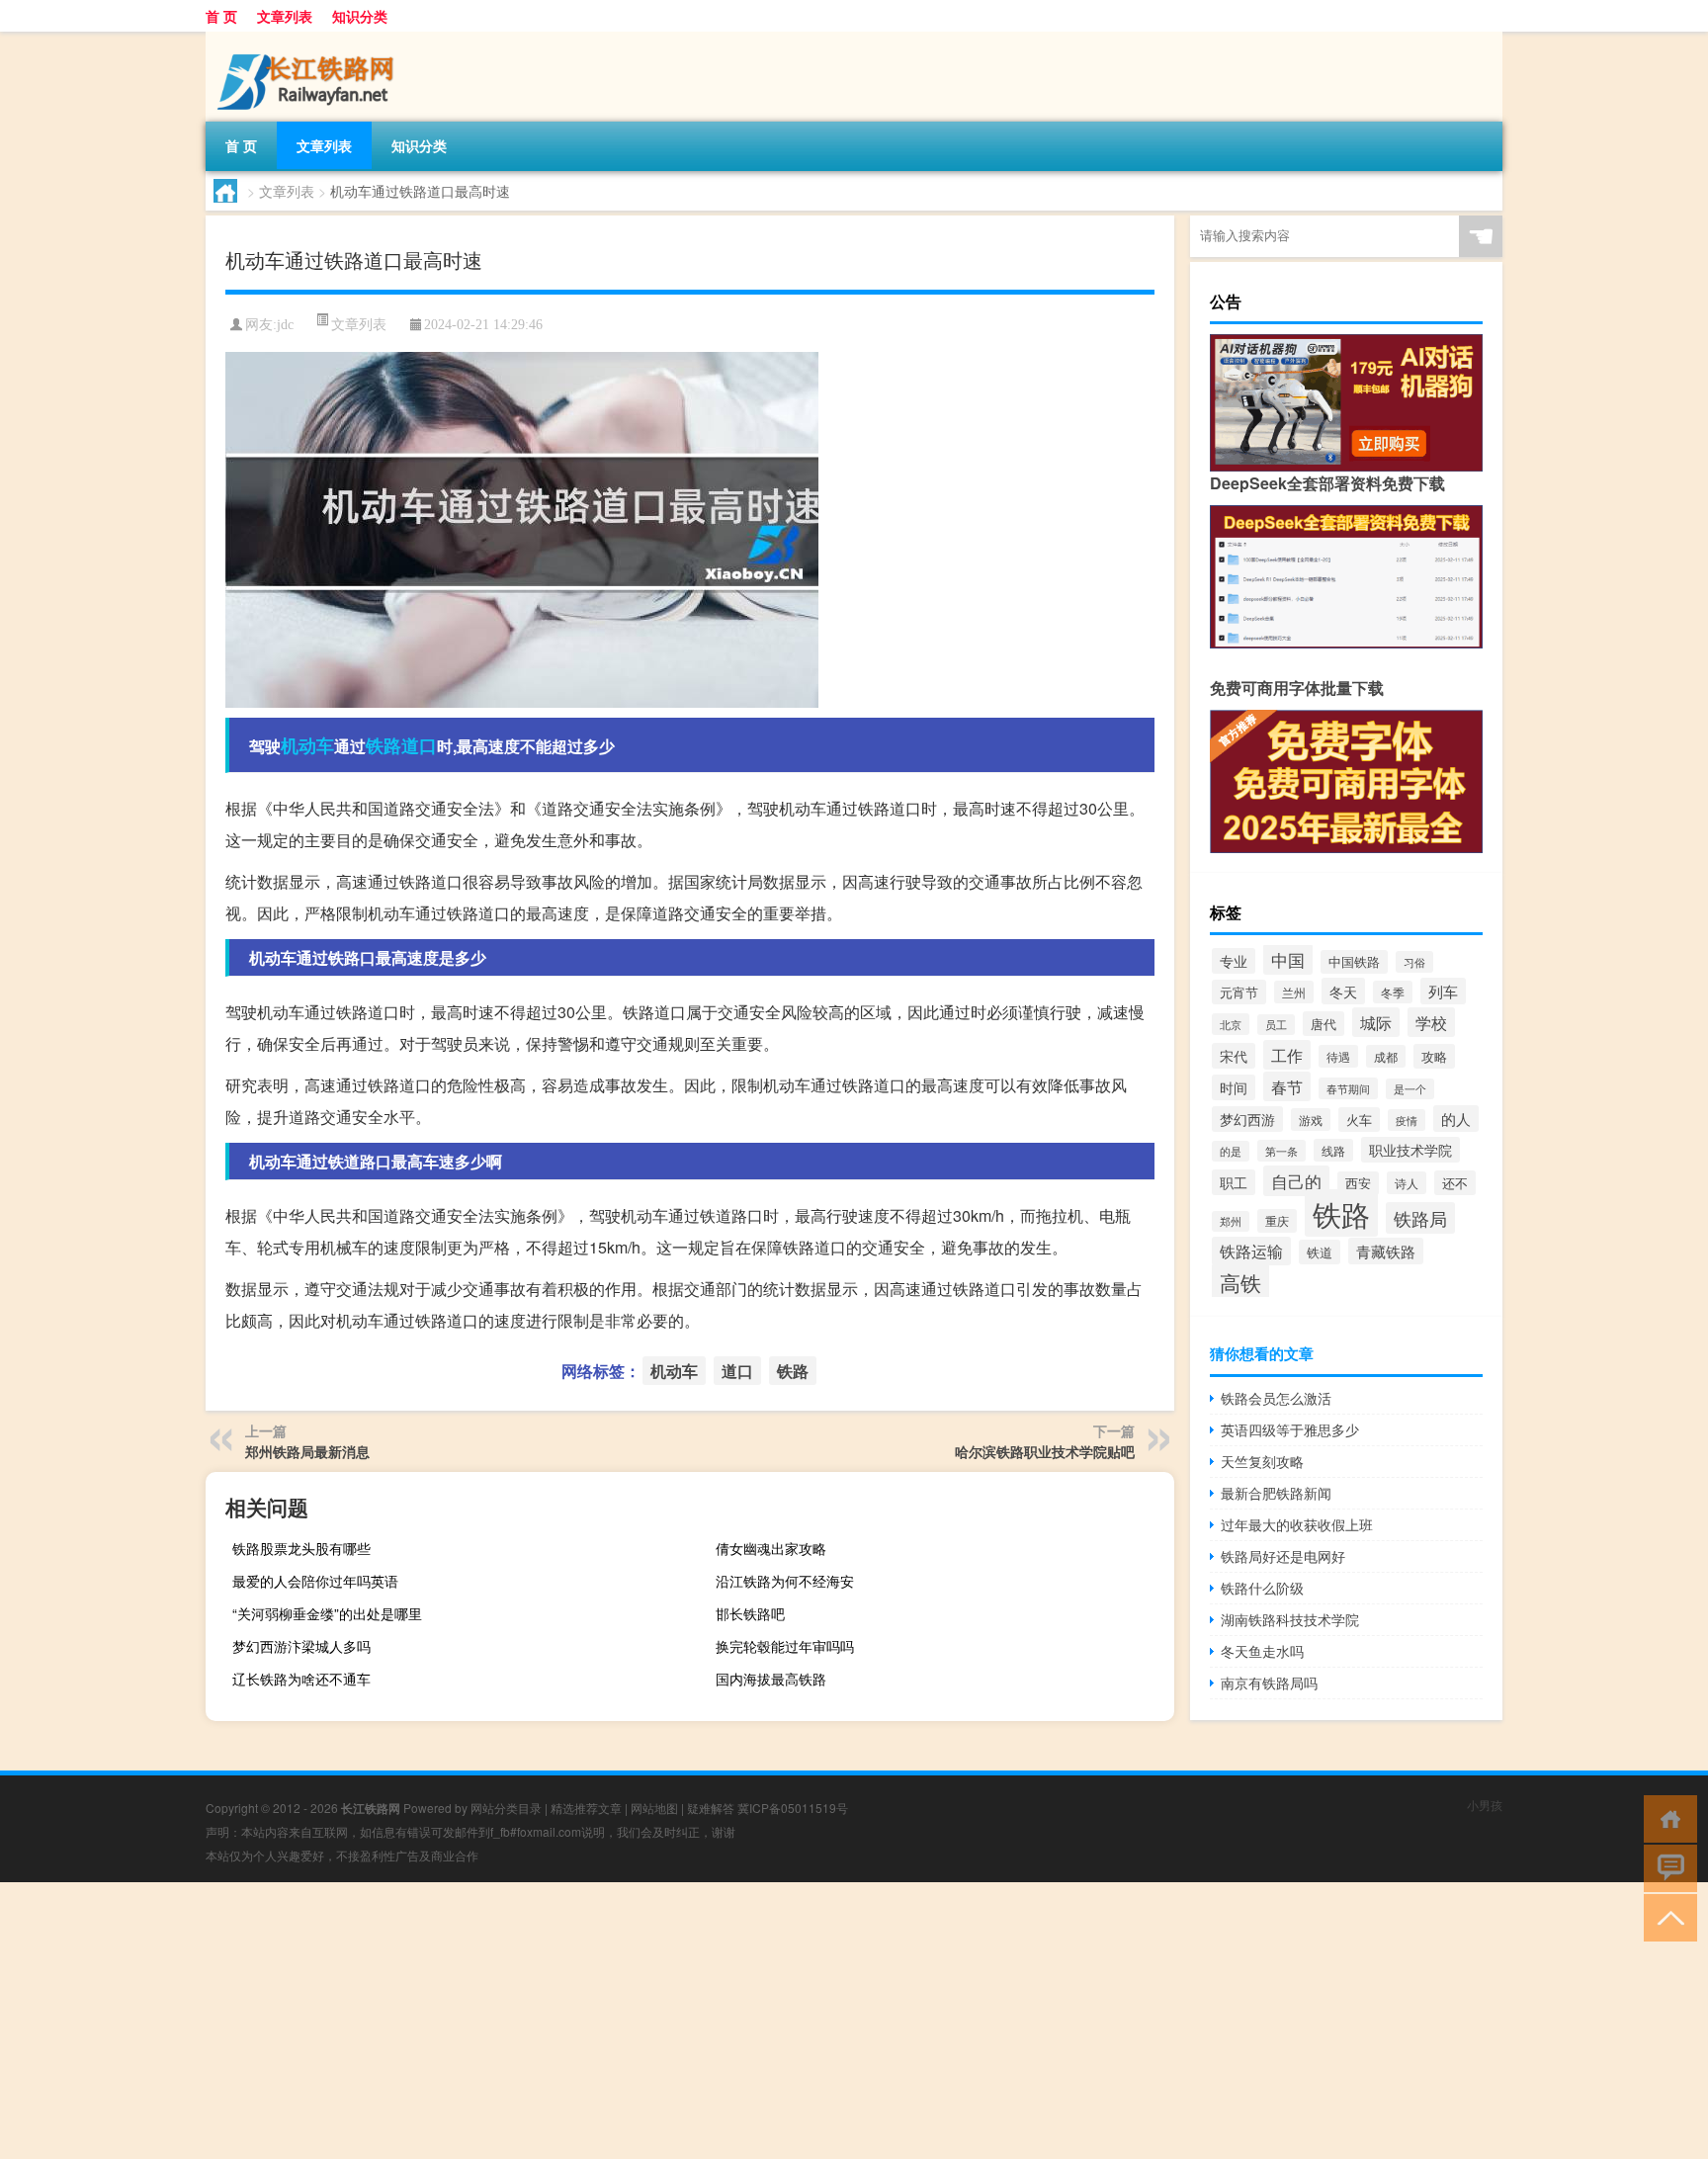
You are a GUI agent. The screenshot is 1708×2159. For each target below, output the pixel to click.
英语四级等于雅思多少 (1290, 1429)
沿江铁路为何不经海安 (785, 1581)
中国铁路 (1354, 962)
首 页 (221, 16)
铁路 (384, 745)
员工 (1276, 1025)
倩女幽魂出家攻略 (771, 1548)
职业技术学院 (1410, 1150)
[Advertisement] (593, 2021)
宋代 (1234, 1056)
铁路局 (1420, 1218)
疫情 (1407, 1120)
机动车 (307, 745)
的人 (1456, 1119)
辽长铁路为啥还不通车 (301, 1679)
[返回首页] (1666, 1817)
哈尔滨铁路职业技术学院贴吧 (1045, 1451)
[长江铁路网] (309, 39)
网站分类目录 (506, 1808)
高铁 (1240, 1282)
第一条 (1281, 1151)
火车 (1359, 1120)
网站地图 (654, 1808)
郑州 (1231, 1221)
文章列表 (285, 16)
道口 (419, 745)
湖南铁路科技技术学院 (1290, 1619)
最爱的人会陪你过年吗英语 (315, 1581)
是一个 (1410, 1089)
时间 (1234, 1087)
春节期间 (1348, 1088)
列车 (1443, 991)
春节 (1287, 1086)
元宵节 (1239, 992)
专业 (1234, 961)
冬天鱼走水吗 (1262, 1651)
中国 (1288, 959)
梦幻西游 (1247, 1119)
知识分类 (360, 16)
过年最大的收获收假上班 (1297, 1524)
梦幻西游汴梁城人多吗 (301, 1646)
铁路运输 (1251, 1251)
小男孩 (1485, 1805)
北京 (1231, 1024)
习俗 (1414, 962)
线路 (1333, 1150)
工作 (1287, 1055)
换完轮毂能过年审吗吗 (785, 1646)
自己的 (1296, 1181)
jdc (285, 325)
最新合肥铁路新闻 (1276, 1493)
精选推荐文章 (586, 1808)
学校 (1431, 1022)
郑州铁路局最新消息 (307, 1451)
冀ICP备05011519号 (793, 1808)
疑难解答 (711, 1808)
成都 (1386, 1056)
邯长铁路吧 (750, 1613)
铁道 (1320, 1252)
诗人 (1407, 1183)
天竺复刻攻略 (1262, 1461)
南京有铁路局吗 (1269, 1683)
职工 (1234, 1182)
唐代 (1324, 1024)
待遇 (1338, 1056)
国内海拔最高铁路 (771, 1679)
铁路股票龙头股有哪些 (301, 1548)
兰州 (1294, 992)
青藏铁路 (1386, 1251)
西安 (1358, 1183)
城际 (1376, 1022)
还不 (1455, 1183)
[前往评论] (1666, 1867)
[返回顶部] (1666, 1916)
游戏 (1311, 1120)
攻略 (1434, 1056)
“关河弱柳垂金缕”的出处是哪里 (327, 1613)
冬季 (1393, 992)
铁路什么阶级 (1262, 1588)
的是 (1231, 1151)
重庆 (1277, 1221)
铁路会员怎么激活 (1276, 1398)
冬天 (1343, 991)
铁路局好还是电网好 (1283, 1556)
